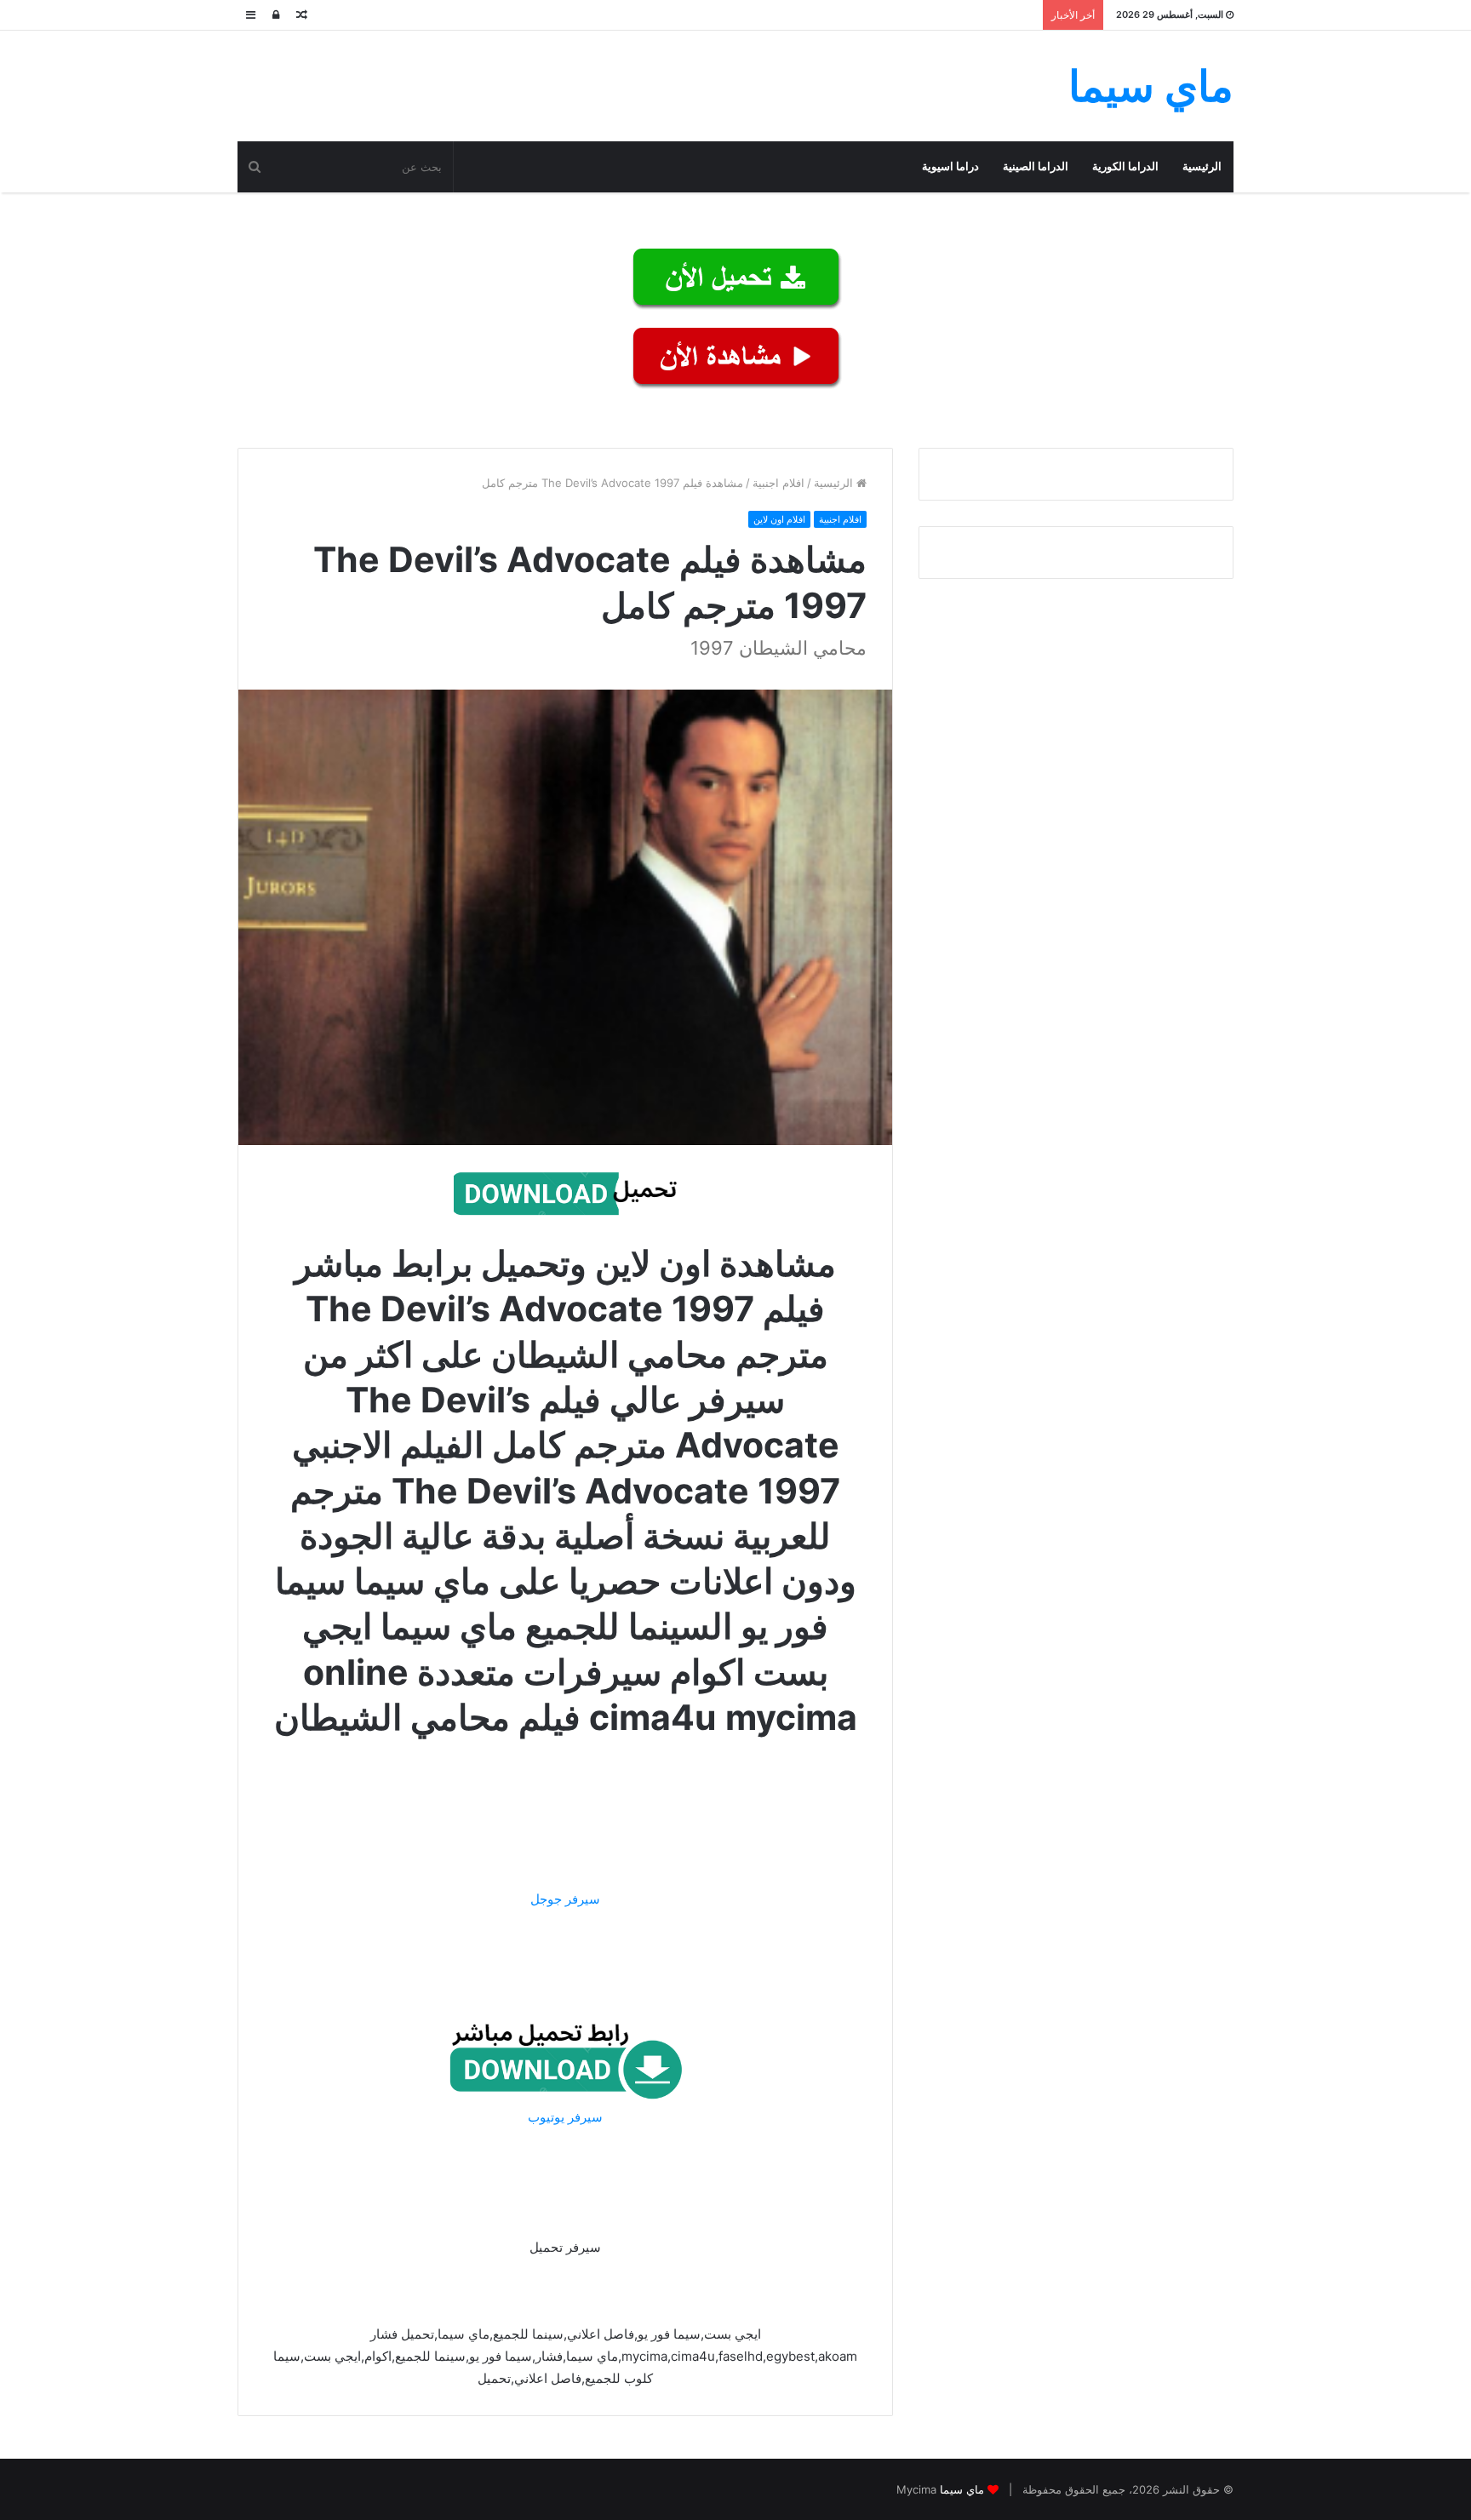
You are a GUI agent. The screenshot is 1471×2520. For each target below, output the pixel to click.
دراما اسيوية (950, 166)
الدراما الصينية (1036, 166)
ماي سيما (962, 2489)
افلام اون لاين (779, 519)
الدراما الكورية (1125, 166)
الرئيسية (1202, 166)
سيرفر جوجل (565, 1899)
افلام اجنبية (778, 483)
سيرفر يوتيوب (565, 2117)
